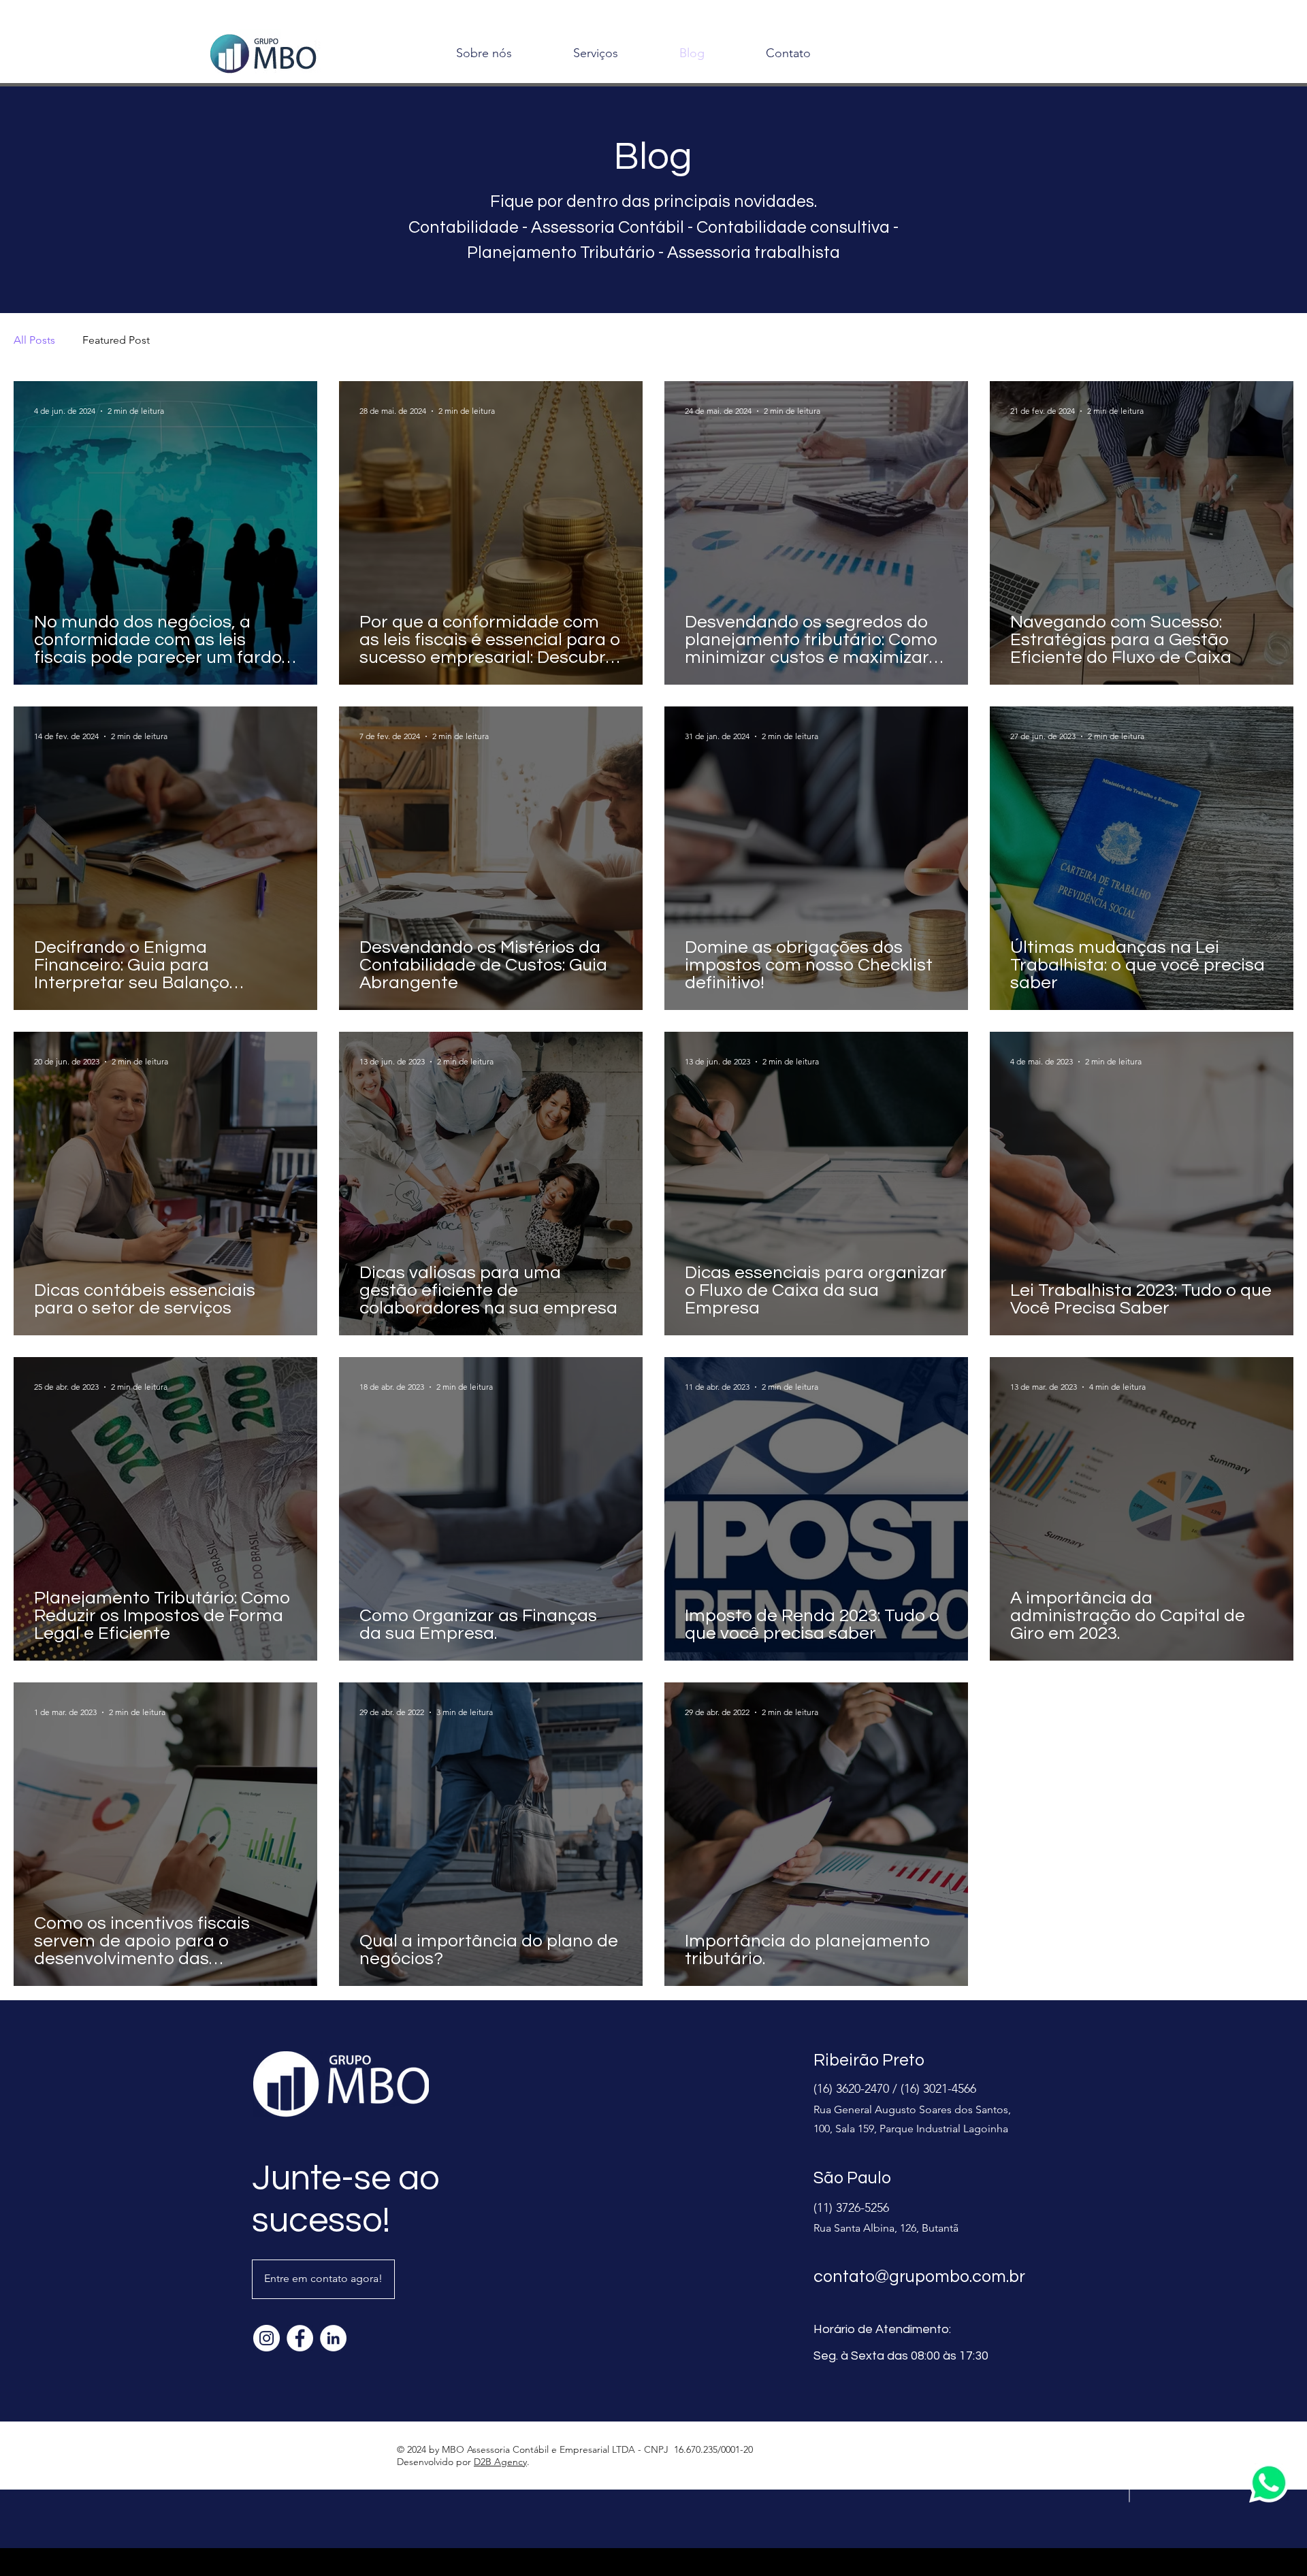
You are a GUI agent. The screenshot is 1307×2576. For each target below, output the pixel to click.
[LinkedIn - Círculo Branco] (333, 2338)
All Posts (34, 340)
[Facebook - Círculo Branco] (300, 2338)
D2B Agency (500, 2462)
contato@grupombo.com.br (919, 2277)
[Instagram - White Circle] (267, 2338)
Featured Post (116, 340)
